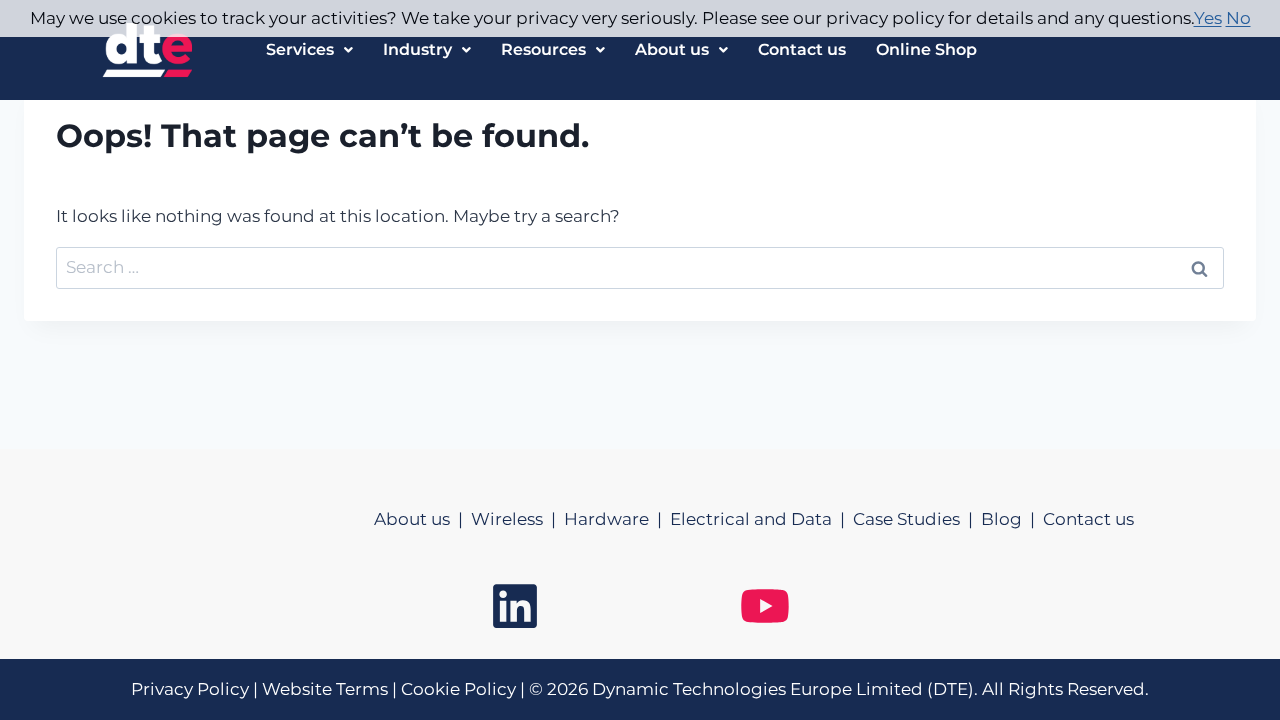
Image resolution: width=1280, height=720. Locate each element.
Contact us (802, 49)
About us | (422, 519)
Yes (1208, 18)
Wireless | (517, 519)
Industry (417, 49)
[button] (309, 50)
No (1238, 18)
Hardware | (617, 519)
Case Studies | (917, 519)
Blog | (1012, 519)
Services (300, 49)
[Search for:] (640, 267)
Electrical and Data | (761, 519)
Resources (543, 49)
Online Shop (926, 49)
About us (672, 49)
